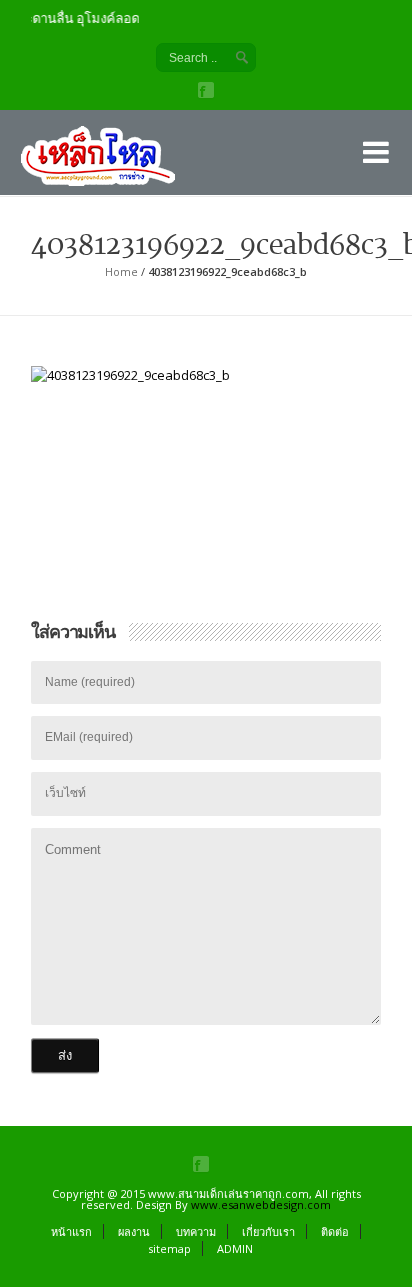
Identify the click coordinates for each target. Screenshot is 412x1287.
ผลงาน (134, 1231)
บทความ (196, 1231)
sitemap (169, 1248)
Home (121, 271)
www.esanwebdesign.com (261, 1204)
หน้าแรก (71, 1231)
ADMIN (235, 1248)
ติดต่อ (335, 1231)
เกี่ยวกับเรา (268, 1231)
